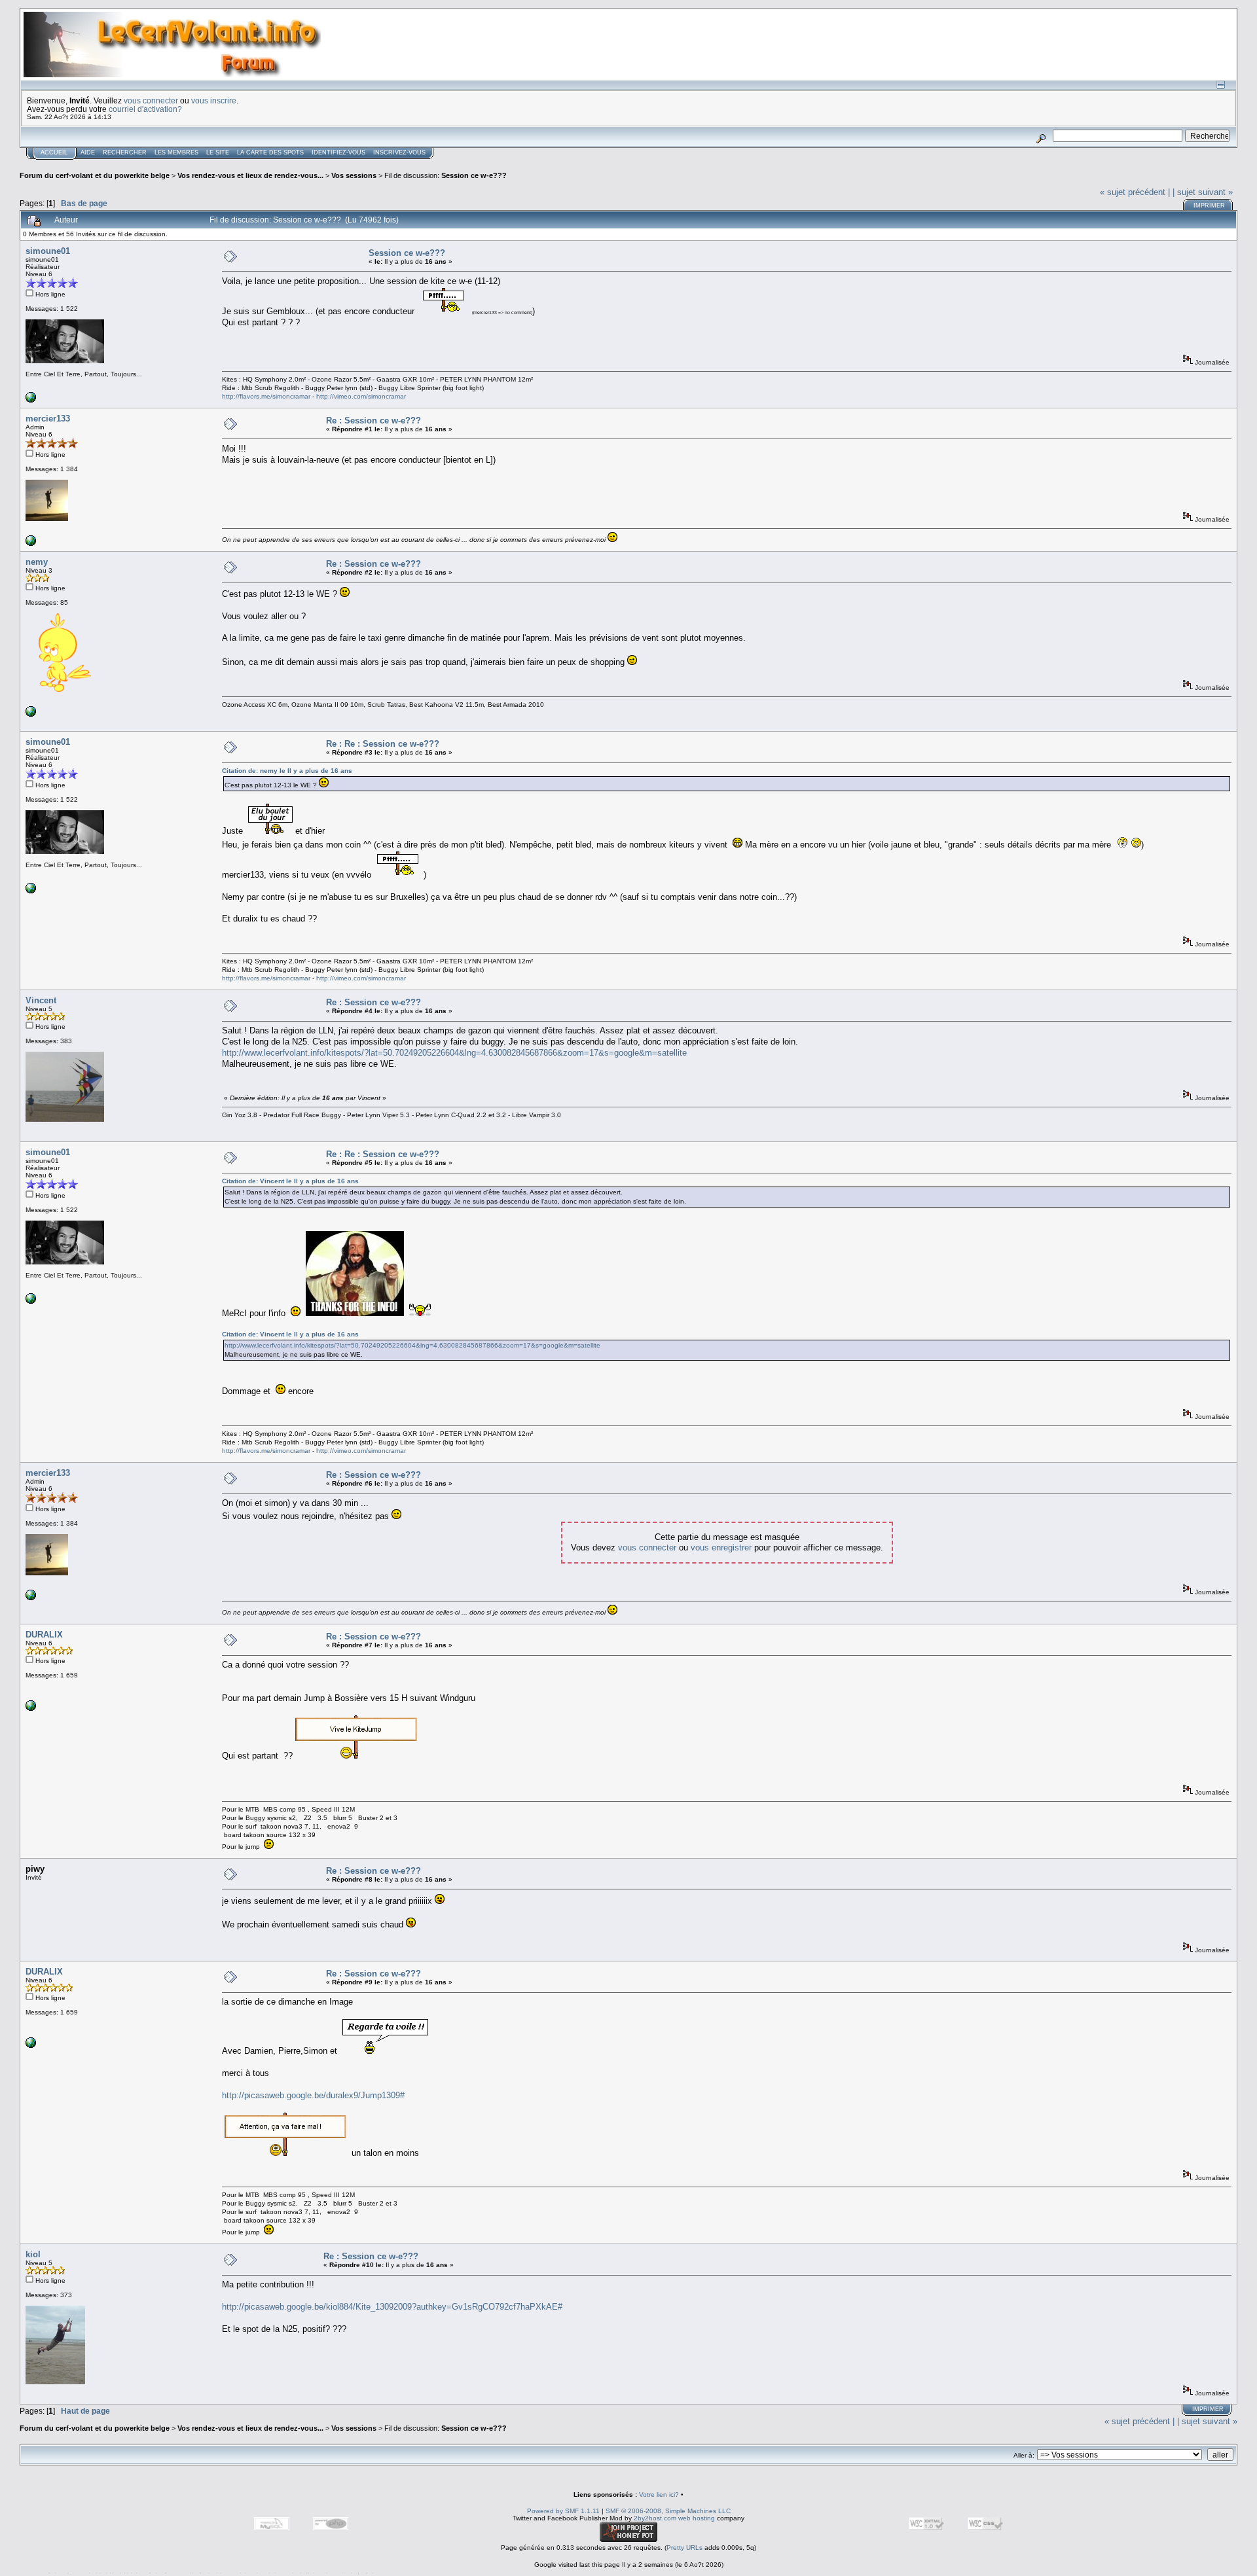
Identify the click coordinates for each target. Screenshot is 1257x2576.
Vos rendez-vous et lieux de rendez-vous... (250, 175)
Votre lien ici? (659, 2495)
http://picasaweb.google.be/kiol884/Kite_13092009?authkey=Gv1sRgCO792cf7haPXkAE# (392, 2307)
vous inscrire (214, 100)
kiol (33, 2254)
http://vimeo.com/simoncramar (361, 396)
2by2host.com (655, 2518)
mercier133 (48, 419)
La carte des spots (270, 152)
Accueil (54, 152)
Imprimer (1209, 206)
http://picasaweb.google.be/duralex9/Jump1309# (313, 2095)
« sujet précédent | (1135, 192)
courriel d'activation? (145, 109)
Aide (88, 152)
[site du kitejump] (31, 1708)
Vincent (41, 1000)
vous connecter (151, 100)
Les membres (176, 152)
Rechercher (125, 152)
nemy (37, 562)
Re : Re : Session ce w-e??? (383, 744)
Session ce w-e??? (474, 175)
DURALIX (44, 1635)
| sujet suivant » (1203, 192)
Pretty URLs (684, 2548)
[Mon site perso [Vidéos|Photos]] (31, 400)
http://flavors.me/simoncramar (266, 396)
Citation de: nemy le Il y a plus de (287, 771)
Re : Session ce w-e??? (373, 420)
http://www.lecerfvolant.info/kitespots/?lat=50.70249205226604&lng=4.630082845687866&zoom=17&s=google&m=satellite (454, 1053)
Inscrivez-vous (399, 152)
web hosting (697, 2518)
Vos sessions (354, 175)
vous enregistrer (721, 1547)
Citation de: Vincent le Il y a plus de (290, 1181)
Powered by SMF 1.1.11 (563, 2511)
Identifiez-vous (338, 152)
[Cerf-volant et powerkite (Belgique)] (31, 544)
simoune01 (48, 251)
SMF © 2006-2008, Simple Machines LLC (668, 2511)
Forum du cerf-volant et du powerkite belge (95, 175)
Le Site (218, 152)
